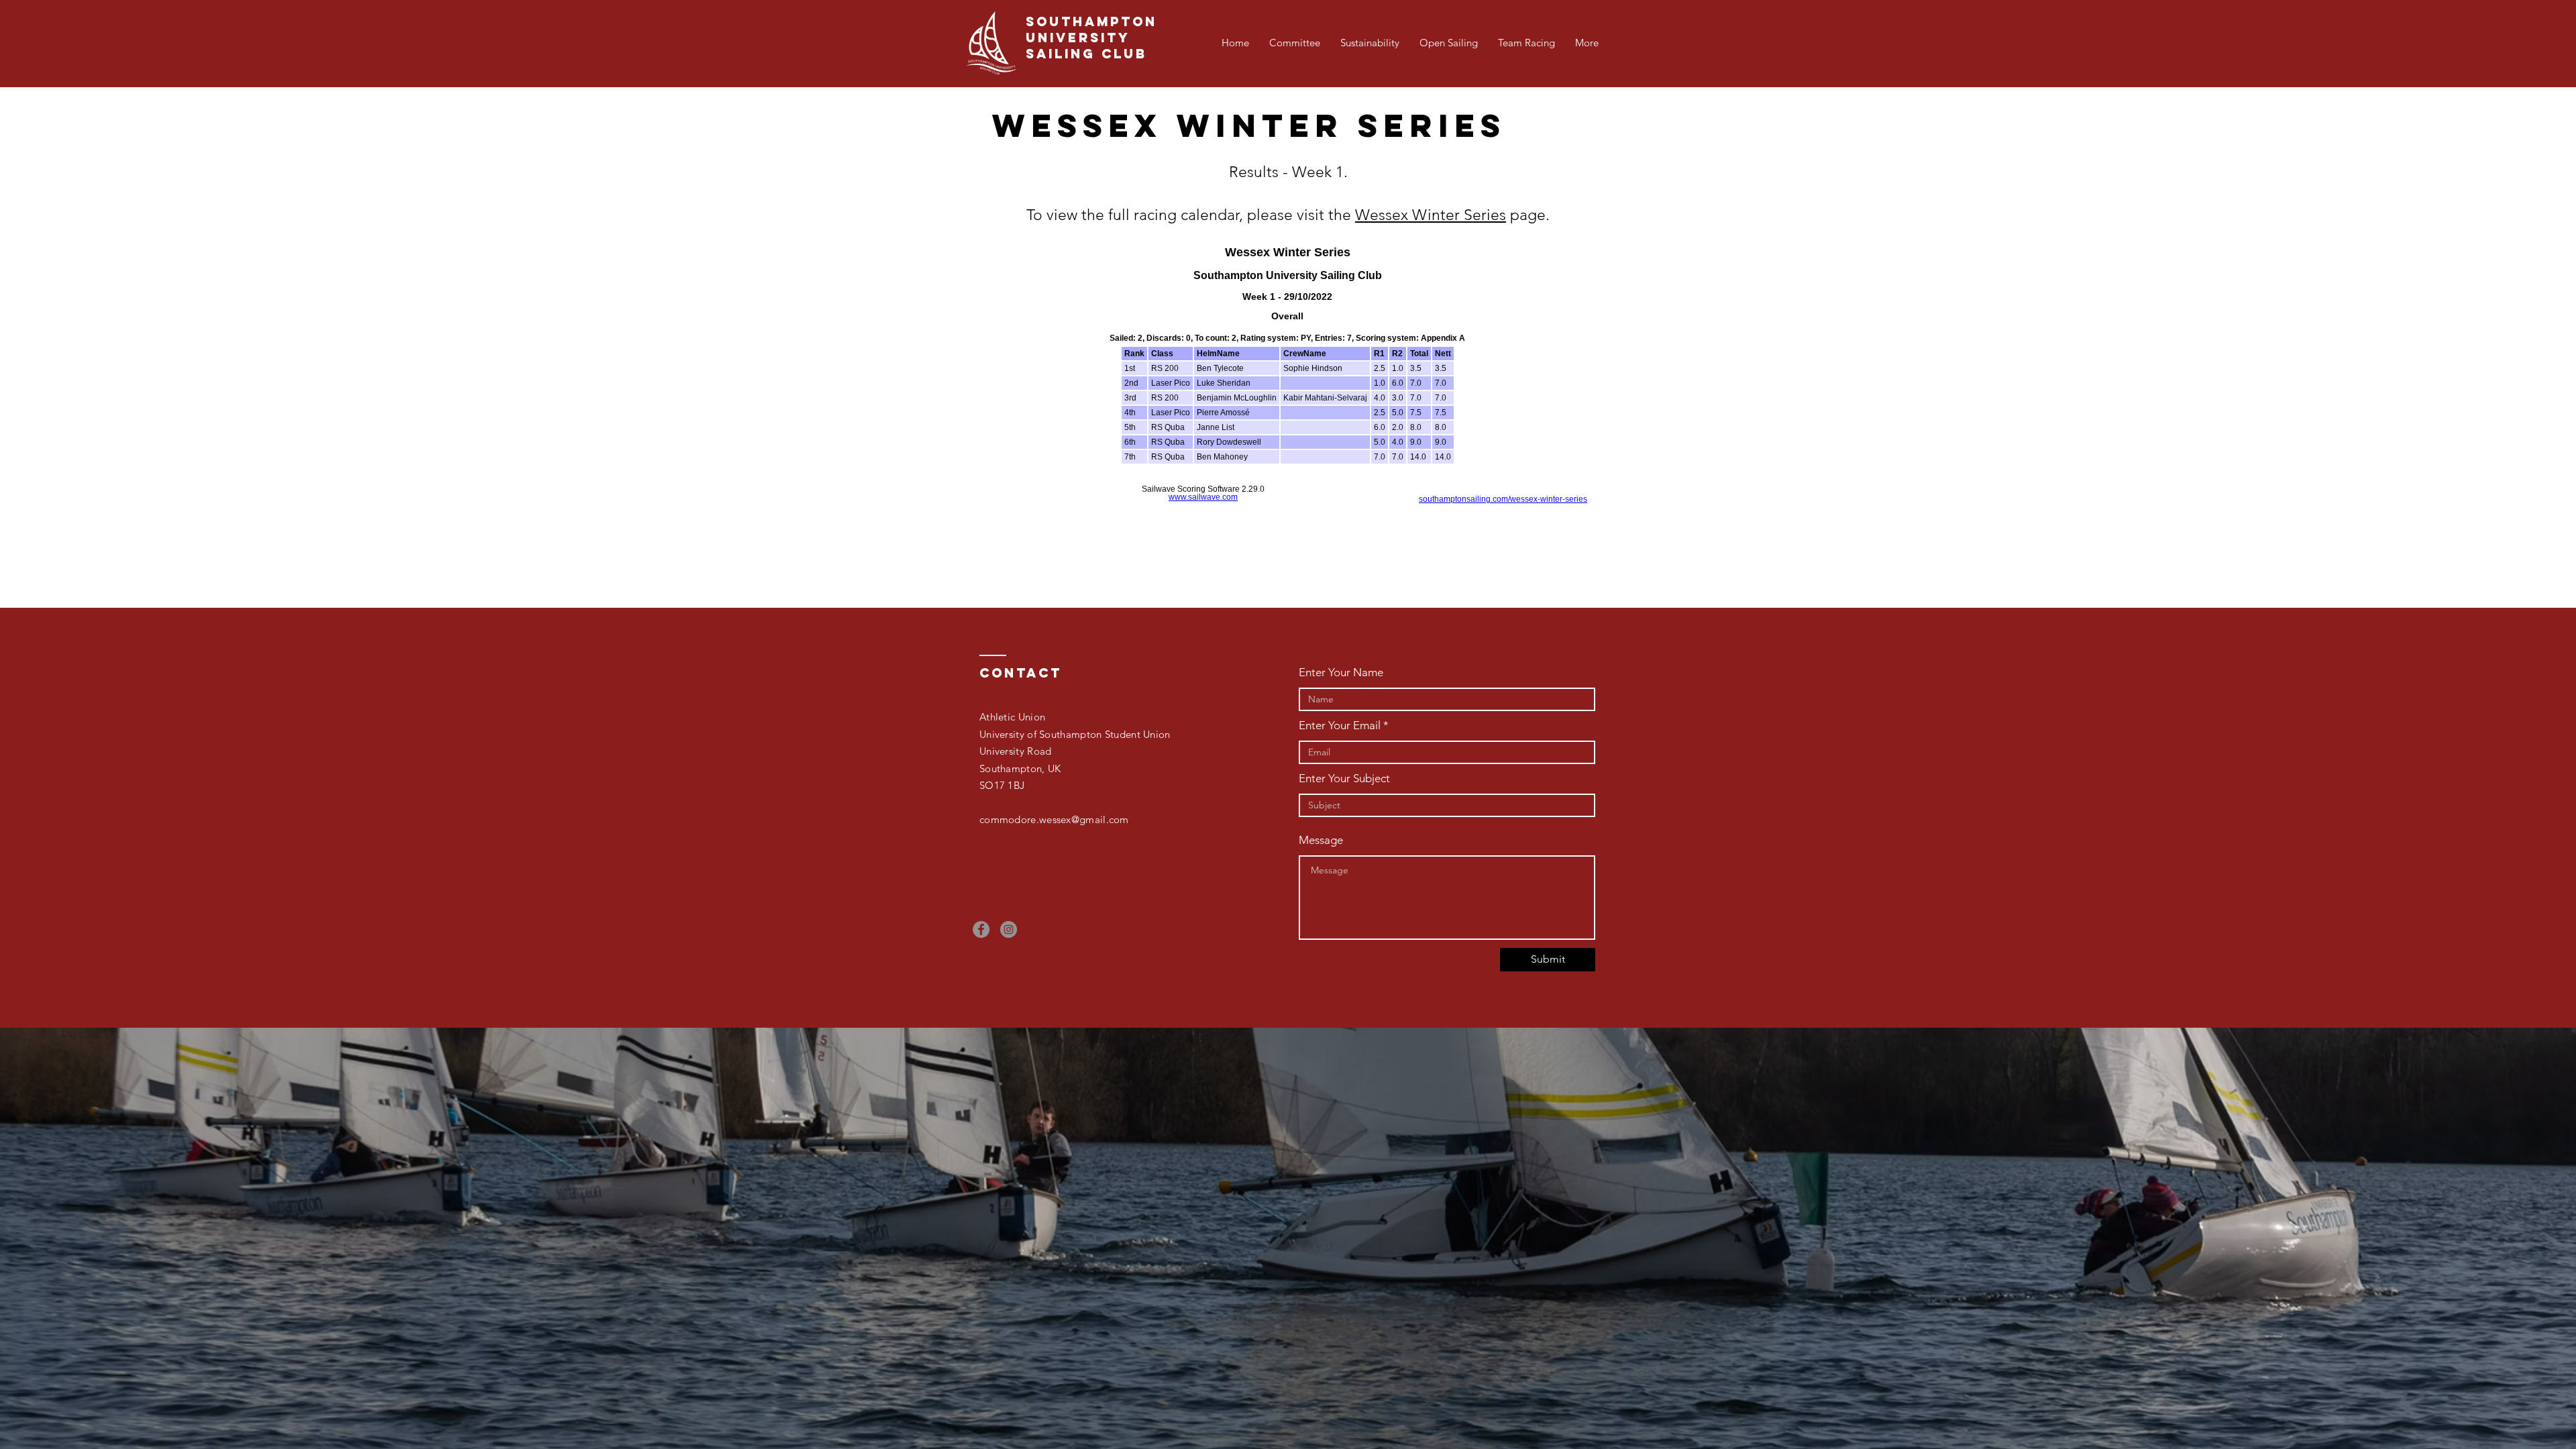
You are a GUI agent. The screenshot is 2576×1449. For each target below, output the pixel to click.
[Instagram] (1009, 929)
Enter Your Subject (1344, 779)
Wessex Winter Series (1431, 215)
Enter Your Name (1341, 673)
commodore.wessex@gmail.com (1054, 819)
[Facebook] (981, 929)
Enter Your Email (1340, 726)
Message (1321, 840)
